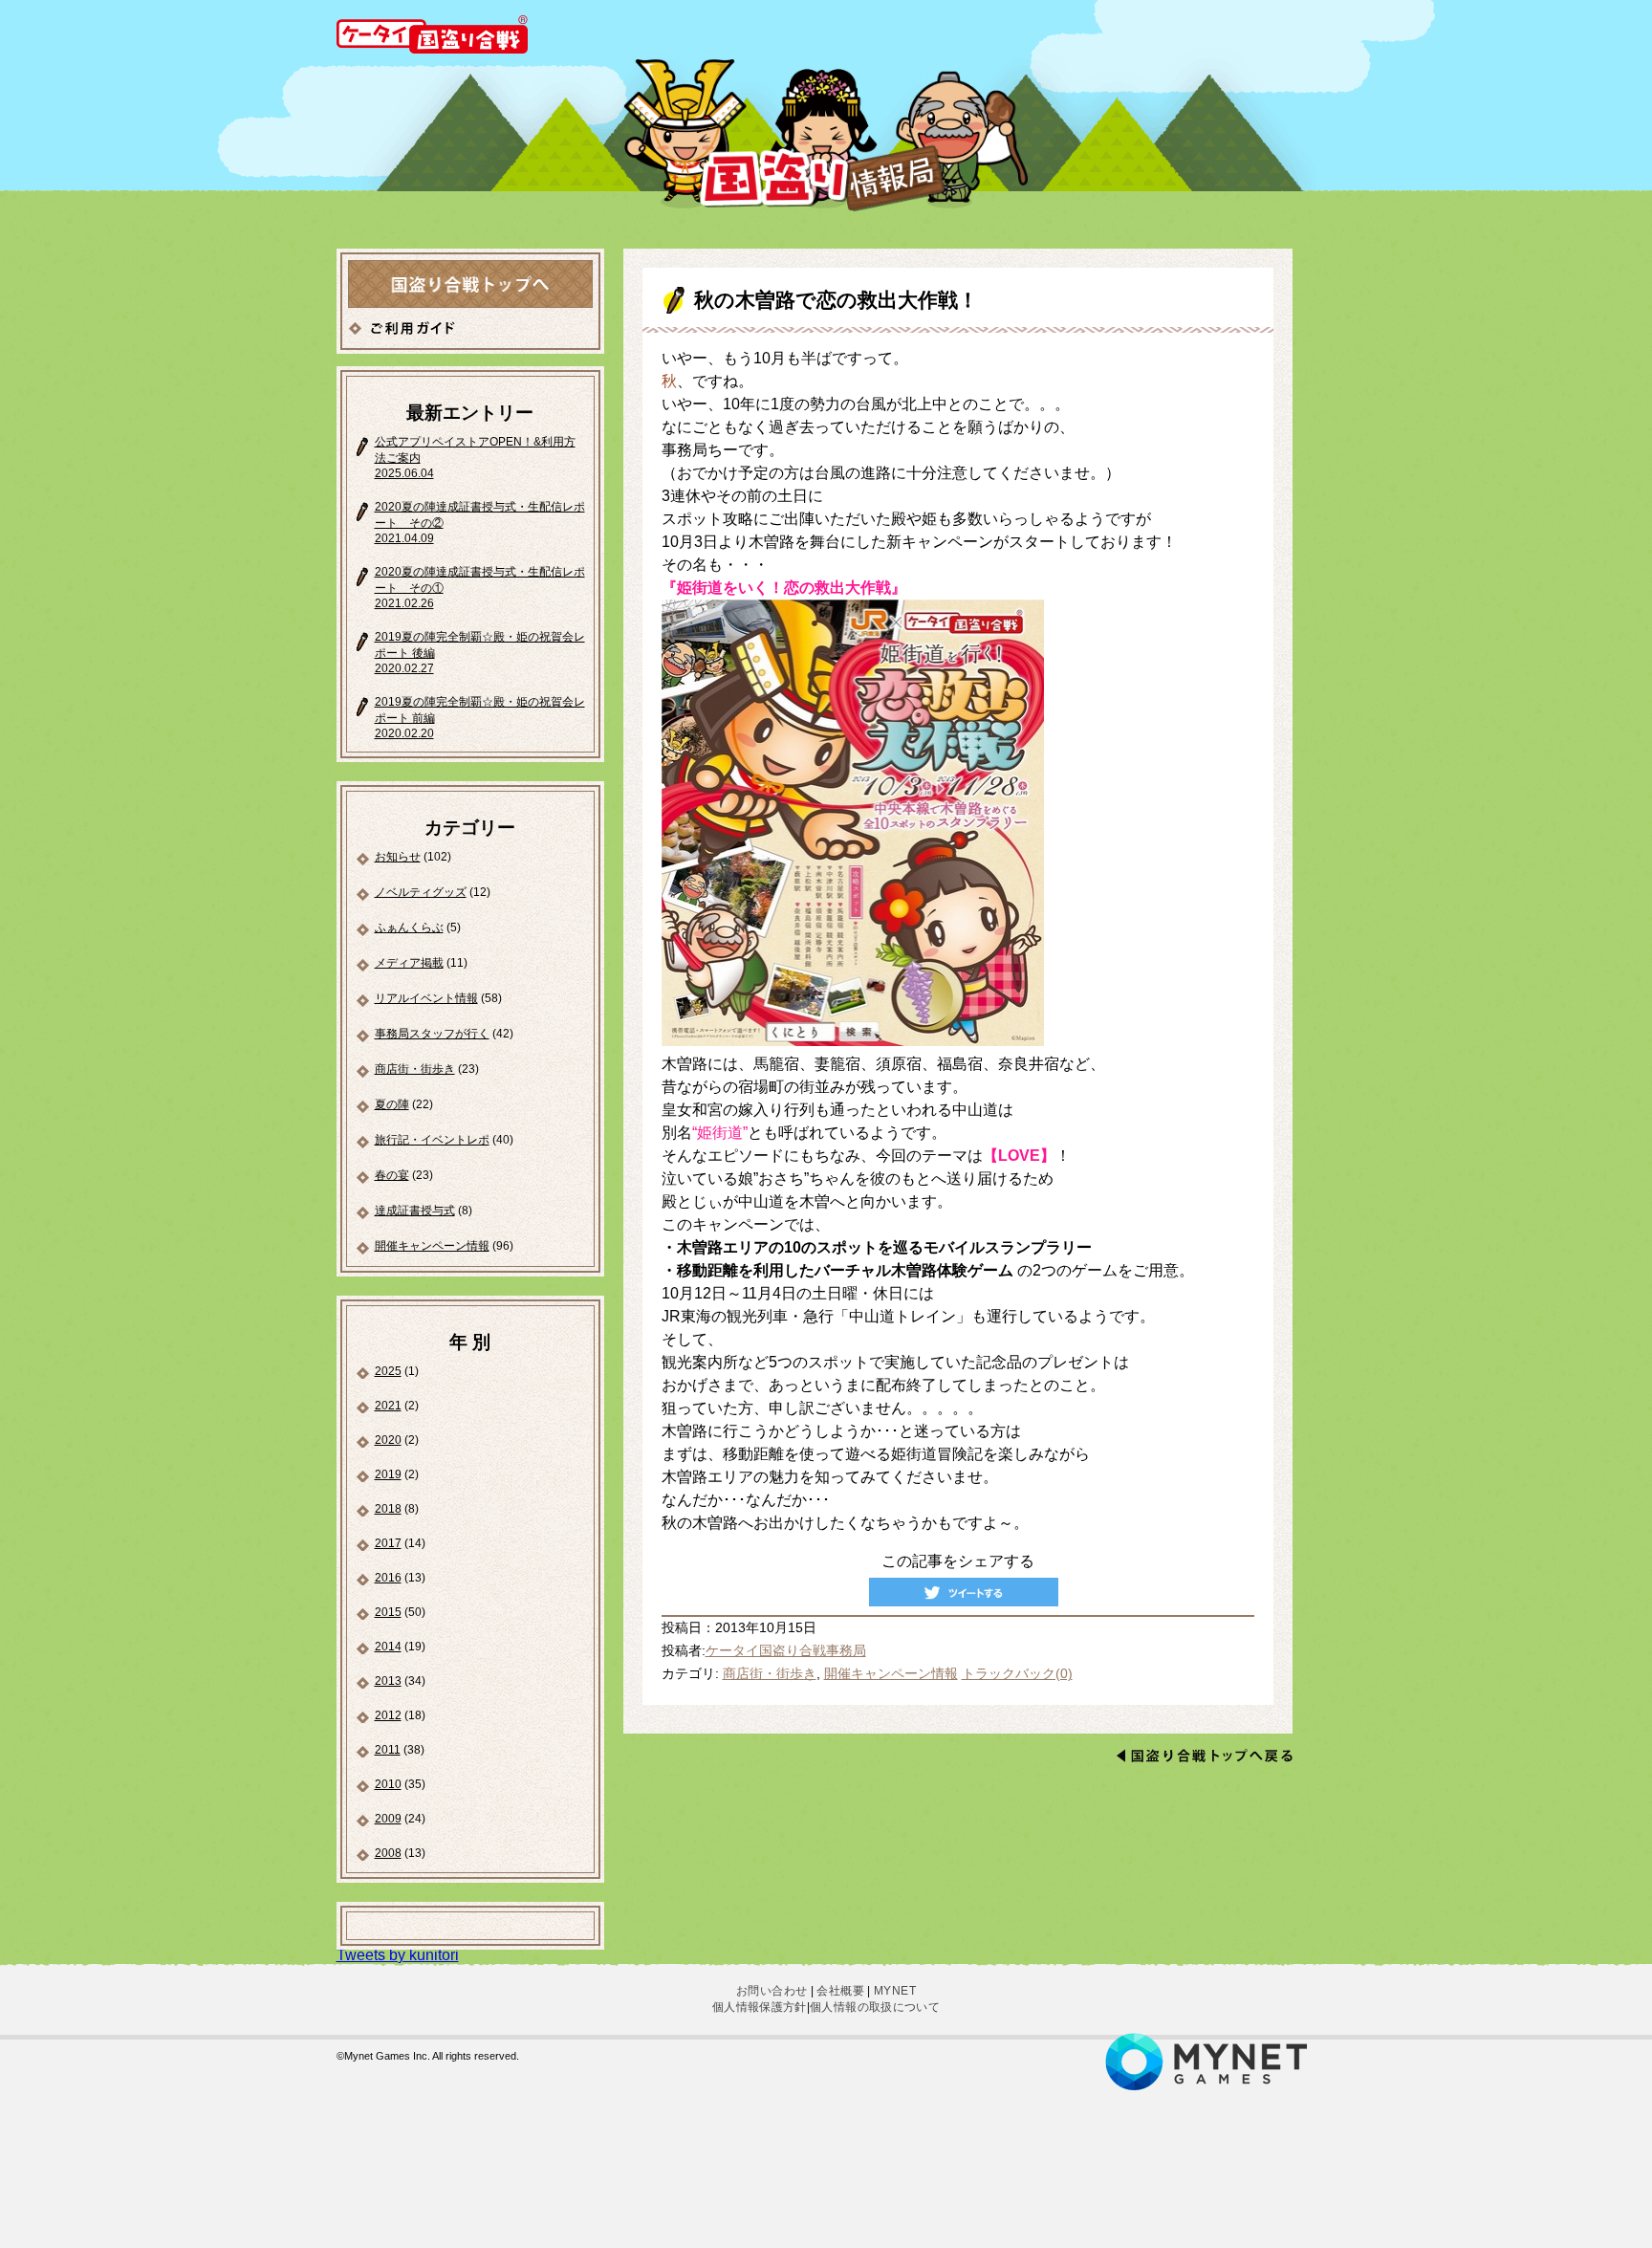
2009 (388, 1819)
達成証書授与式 (415, 1211)
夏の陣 (392, 1104)
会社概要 (840, 1991)
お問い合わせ (772, 1991)
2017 (388, 1543)
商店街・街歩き (415, 1069)
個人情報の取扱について (875, 2007)
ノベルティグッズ (421, 892)
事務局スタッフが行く (432, 1034)
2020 (388, 1440)
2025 (388, 1371)
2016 (388, 1578)
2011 (388, 1750)
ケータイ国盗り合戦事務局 (786, 1651)
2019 (388, 1474)
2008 (388, 1853)
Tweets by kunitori (398, 1955)
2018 (388, 1509)
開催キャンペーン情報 (432, 1246)
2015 (388, 1612)
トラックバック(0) (1017, 1674)
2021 (388, 1406)
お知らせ (398, 857)
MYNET (895, 1991)
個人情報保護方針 (760, 2007)
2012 (388, 1715)
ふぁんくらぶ (409, 928)
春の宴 (392, 1175)
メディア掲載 (409, 963)
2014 (388, 1647)
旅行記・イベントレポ (432, 1140)
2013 (388, 1681)
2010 (388, 1784)
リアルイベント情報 (426, 998)
